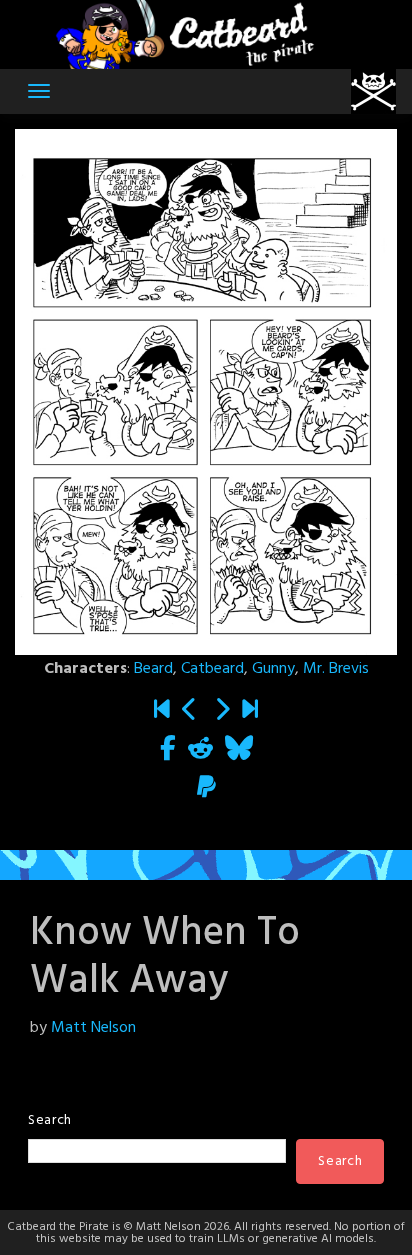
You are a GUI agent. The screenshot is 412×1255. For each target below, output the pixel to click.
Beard (153, 669)
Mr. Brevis (336, 669)
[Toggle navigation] (39, 91)
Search (50, 1120)
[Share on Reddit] (200, 751)
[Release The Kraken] (190, 712)
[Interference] (222, 712)
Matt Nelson (93, 1028)
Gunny (273, 669)
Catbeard (212, 669)
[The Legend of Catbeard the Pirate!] (162, 712)
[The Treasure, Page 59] (250, 712)
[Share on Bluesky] (239, 751)
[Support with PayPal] (206, 790)
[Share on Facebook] (168, 751)
